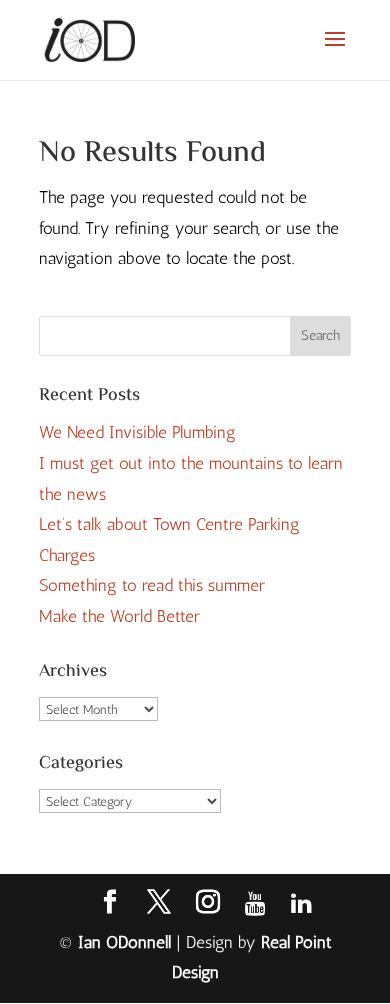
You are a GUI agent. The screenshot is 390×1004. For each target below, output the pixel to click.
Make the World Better (119, 616)
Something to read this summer (152, 585)
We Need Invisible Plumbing (137, 432)
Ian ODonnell (124, 942)
